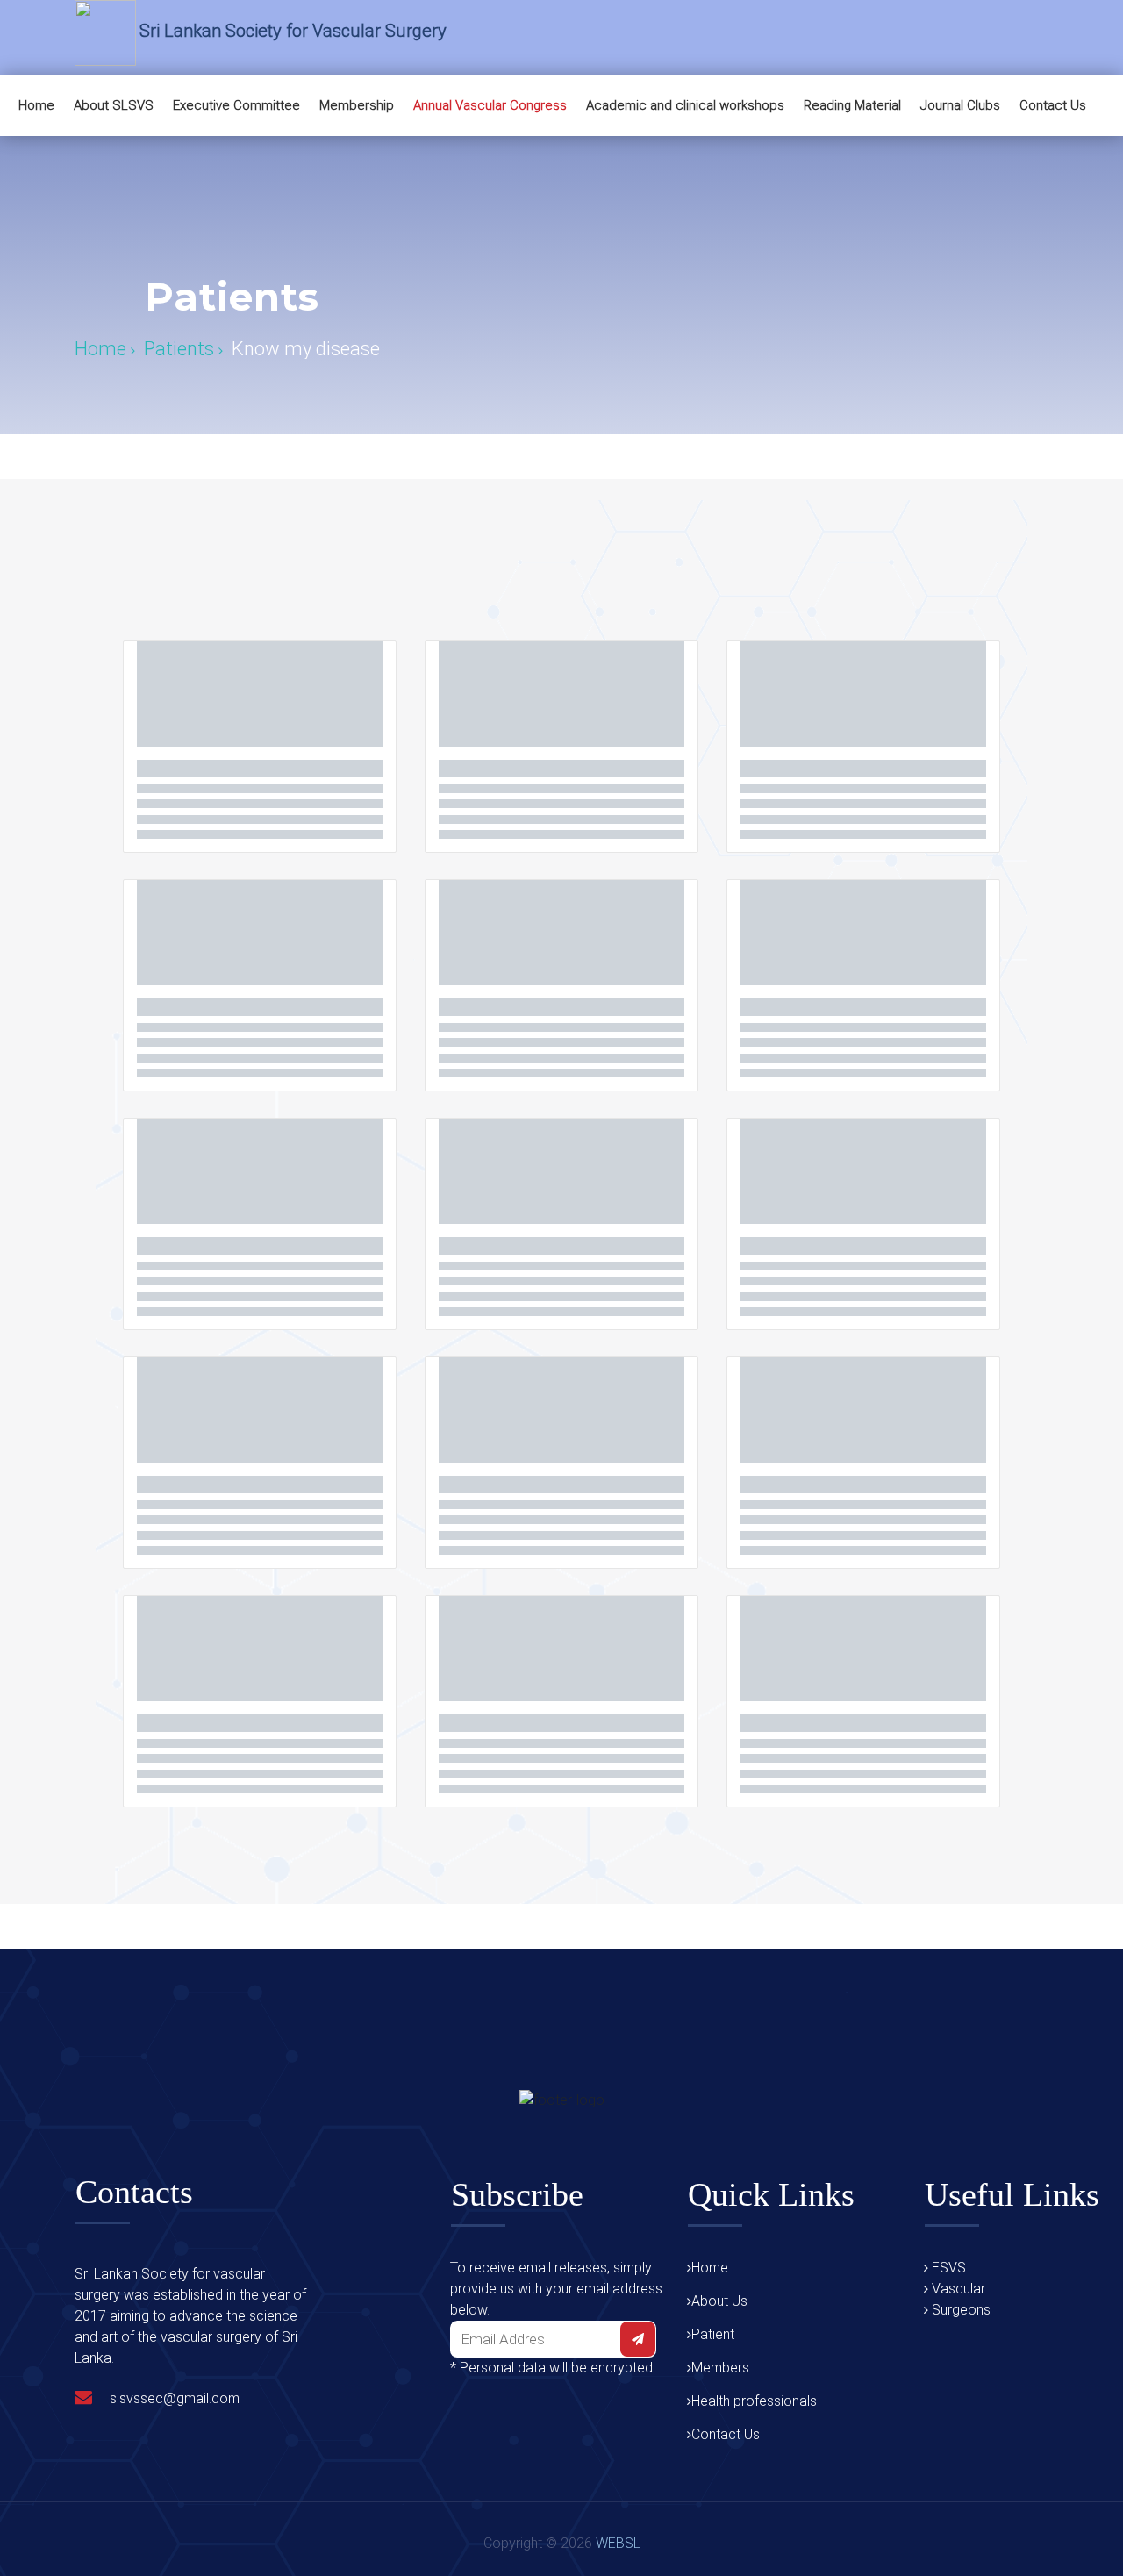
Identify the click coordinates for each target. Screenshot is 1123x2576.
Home (36, 105)
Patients (181, 349)
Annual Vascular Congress (490, 105)
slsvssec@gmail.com (175, 2398)
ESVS (947, 2268)
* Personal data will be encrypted (551, 2368)
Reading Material (852, 105)
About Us (719, 2301)
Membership (357, 105)
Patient (713, 2334)
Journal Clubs (960, 105)
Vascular (957, 2289)
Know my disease (306, 349)
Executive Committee (236, 105)
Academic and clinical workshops (685, 105)
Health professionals (754, 2401)
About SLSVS (114, 105)
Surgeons (959, 2310)
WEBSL (618, 2543)
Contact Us (1053, 105)
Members (720, 2368)
